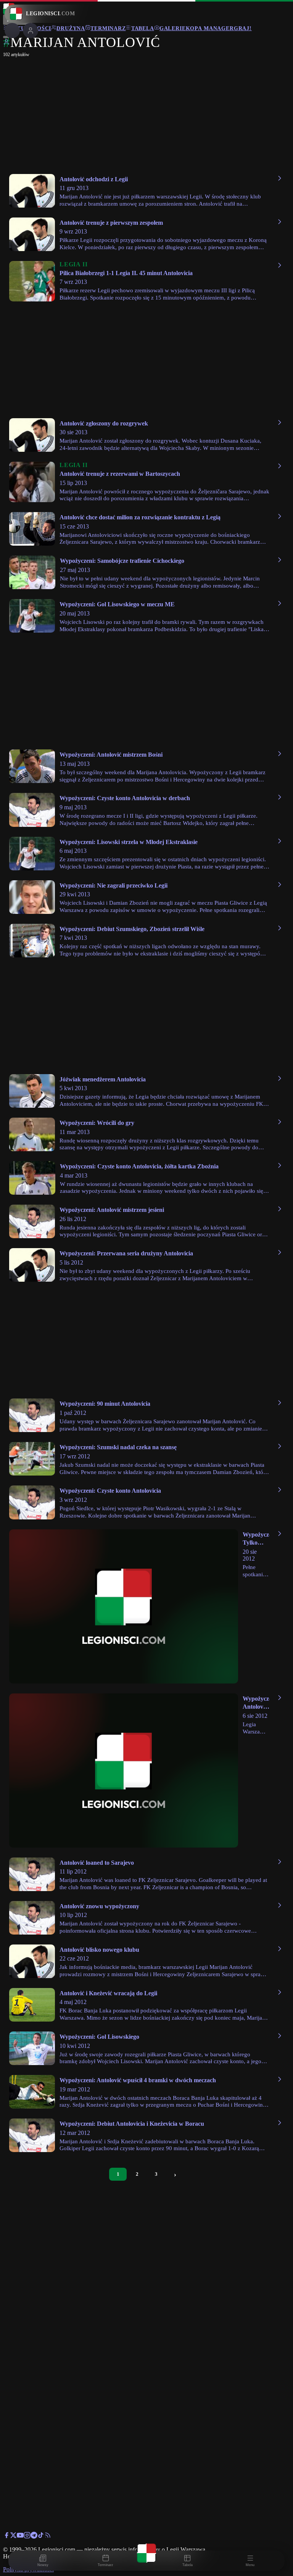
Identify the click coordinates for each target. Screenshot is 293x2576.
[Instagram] (27, 2537)
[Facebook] (6, 2537)
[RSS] (48, 2537)
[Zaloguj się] (6, 43)
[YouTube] (20, 2537)
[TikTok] (41, 2537)
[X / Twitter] (13, 2537)
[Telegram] (34, 2537)
